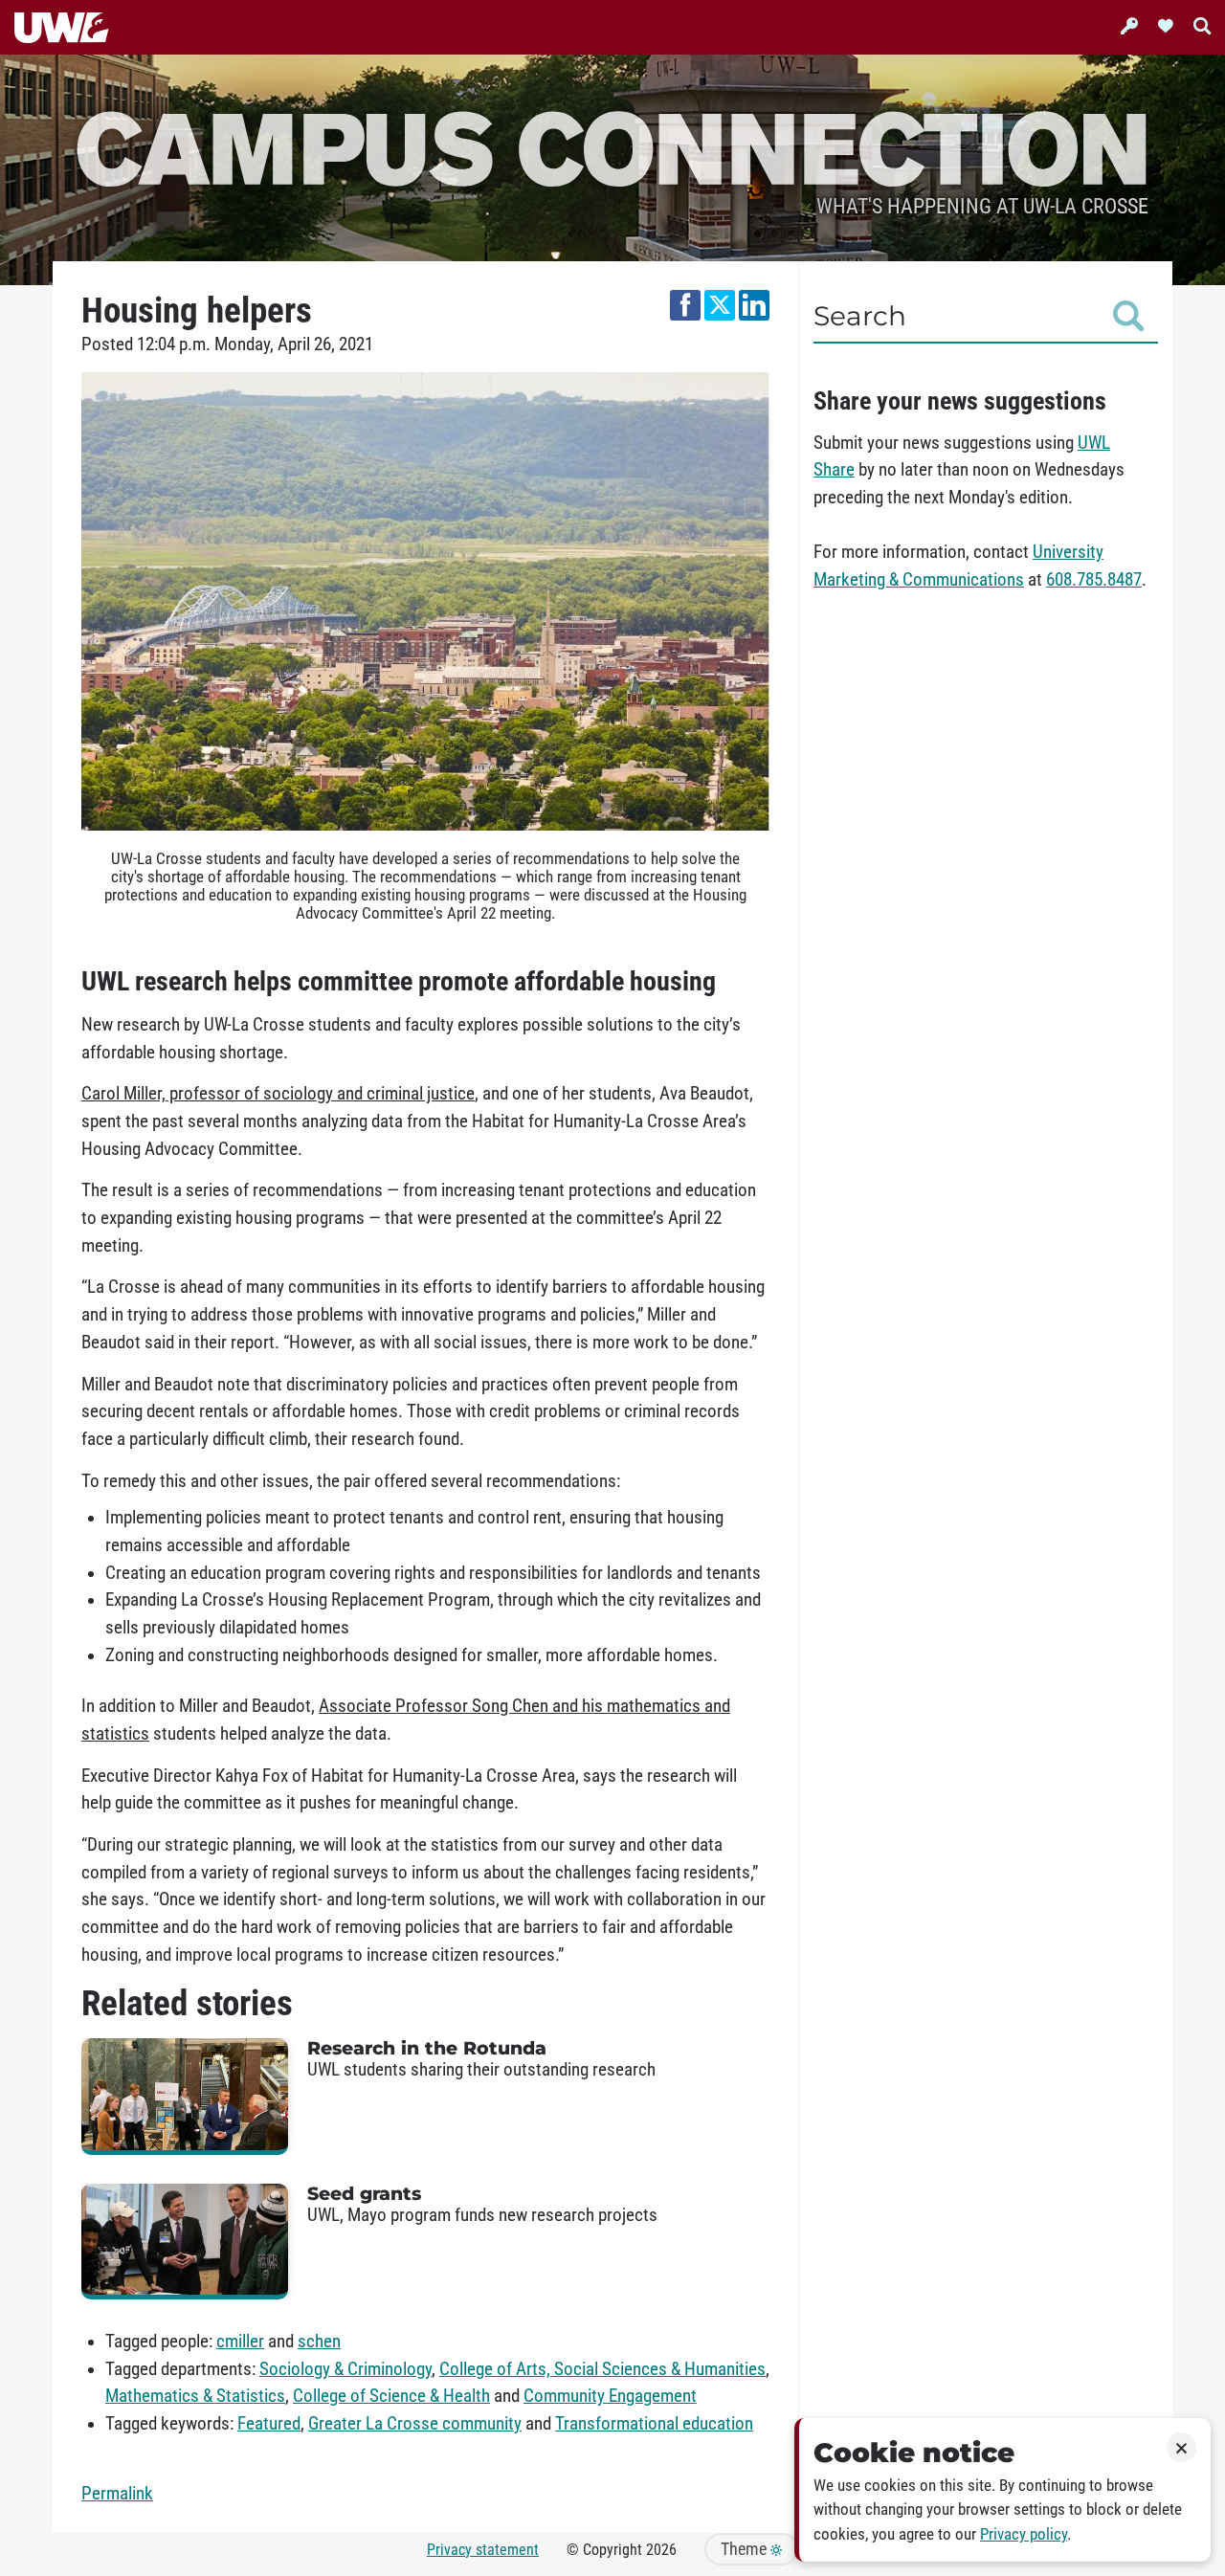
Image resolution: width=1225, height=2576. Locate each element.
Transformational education (654, 2424)
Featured (269, 2424)
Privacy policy (1024, 2534)
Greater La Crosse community (415, 2424)
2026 (661, 2550)
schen (319, 2342)
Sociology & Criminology (345, 2369)
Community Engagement (610, 2396)
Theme (746, 2549)
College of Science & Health (391, 2396)
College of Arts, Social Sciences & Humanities (602, 2369)
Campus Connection (612, 146)
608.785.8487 (1094, 580)
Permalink (117, 2494)
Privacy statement (483, 2550)
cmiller (240, 2342)
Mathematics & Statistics (195, 2396)
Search (860, 316)
